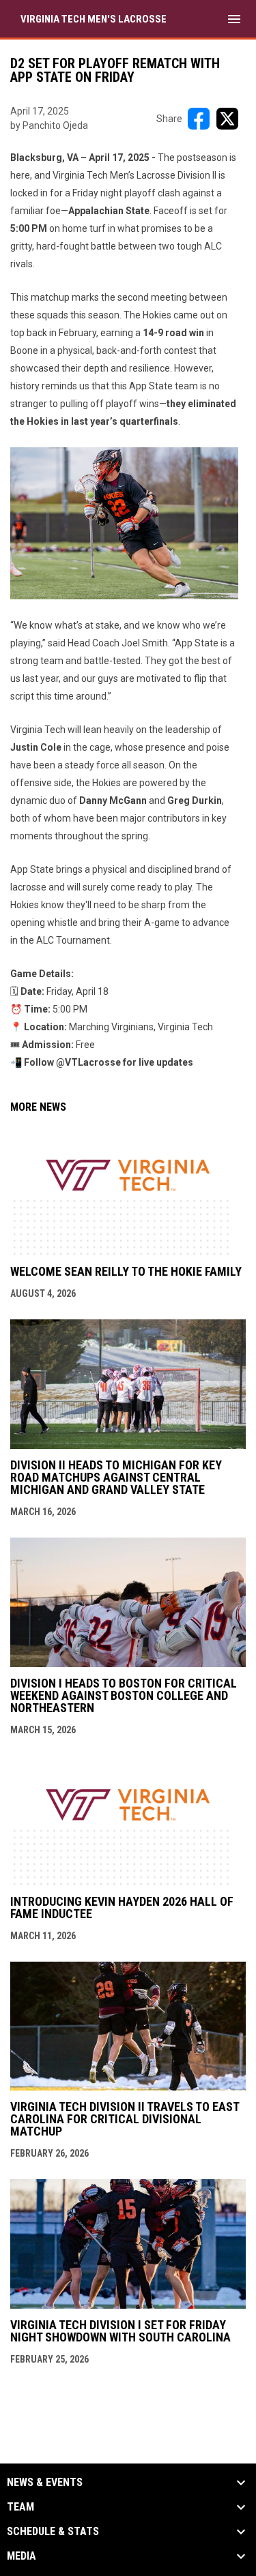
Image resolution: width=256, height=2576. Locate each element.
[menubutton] (234, 19)
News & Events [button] (45, 2483)
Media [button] (22, 2556)
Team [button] (20, 2507)
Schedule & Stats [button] (53, 2532)
